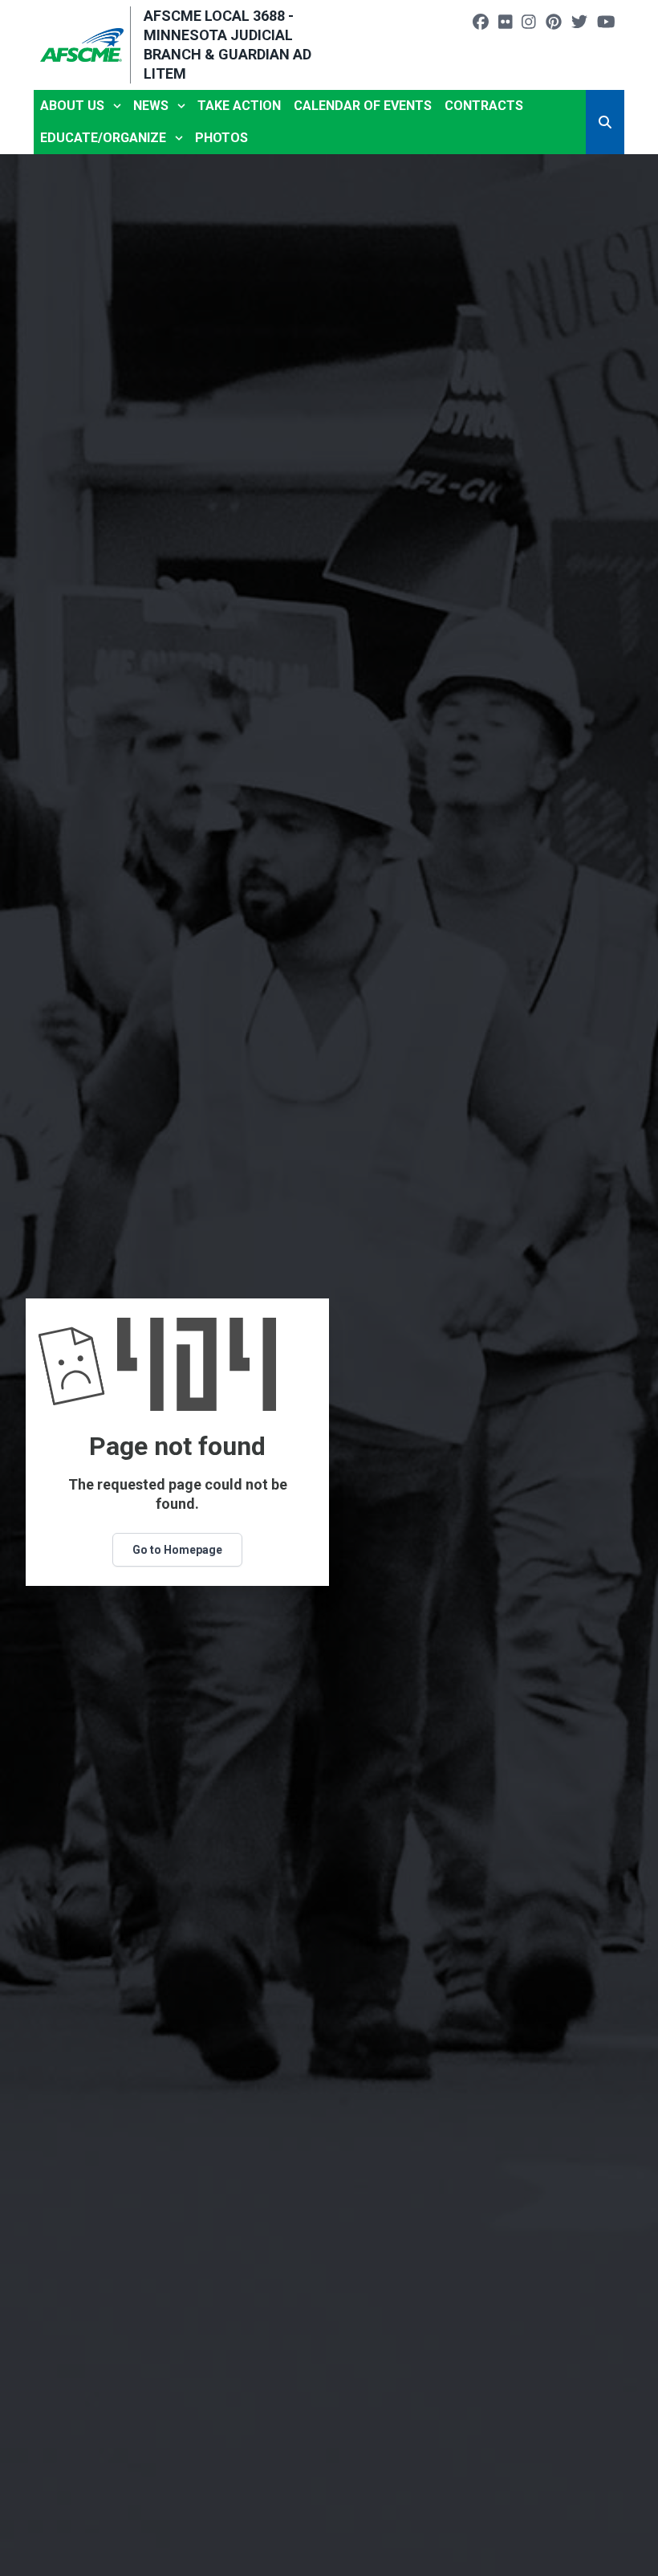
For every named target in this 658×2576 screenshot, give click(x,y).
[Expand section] (117, 106)
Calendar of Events (363, 106)
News (151, 106)
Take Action (239, 106)
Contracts (484, 106)
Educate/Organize (103, 138)
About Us (72, 106)
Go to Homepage (177, 1550)
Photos (221, 138)
